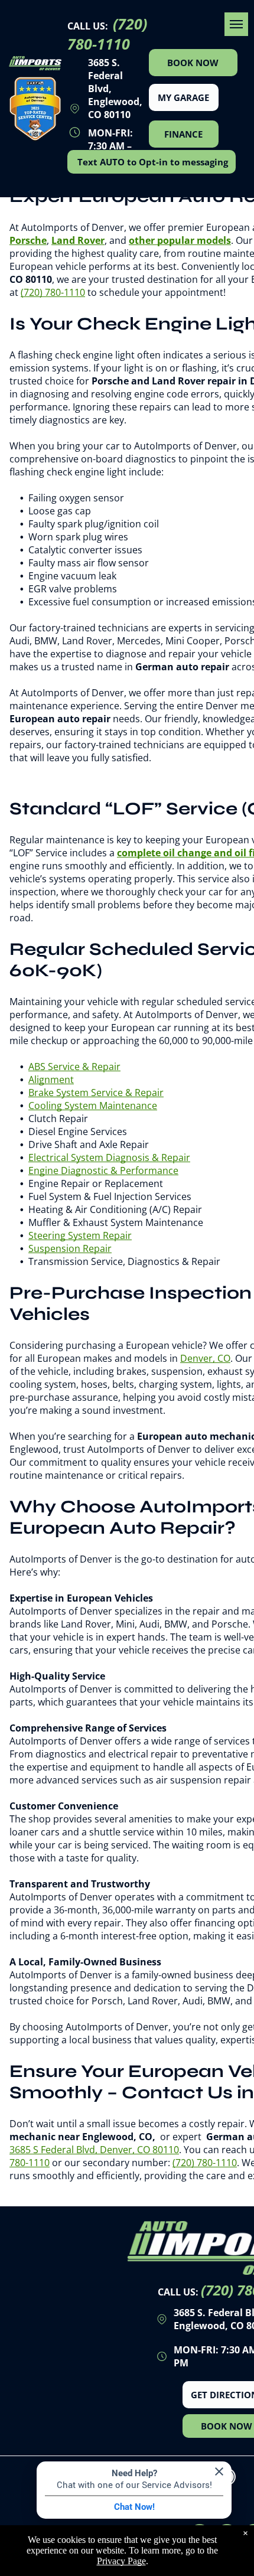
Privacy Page (121, 2561)
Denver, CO (205, 1358)
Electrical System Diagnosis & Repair (109, 1157)
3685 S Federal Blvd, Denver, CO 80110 (94, 2150)
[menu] (236, 24)
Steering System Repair (80, 1235)
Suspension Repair (70, 1248)
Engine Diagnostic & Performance (103, 1170)
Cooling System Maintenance (93, 1106)
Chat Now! (134, 2507)
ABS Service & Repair (74, 1067)
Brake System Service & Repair (96, 1093)
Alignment (51, 1080)
